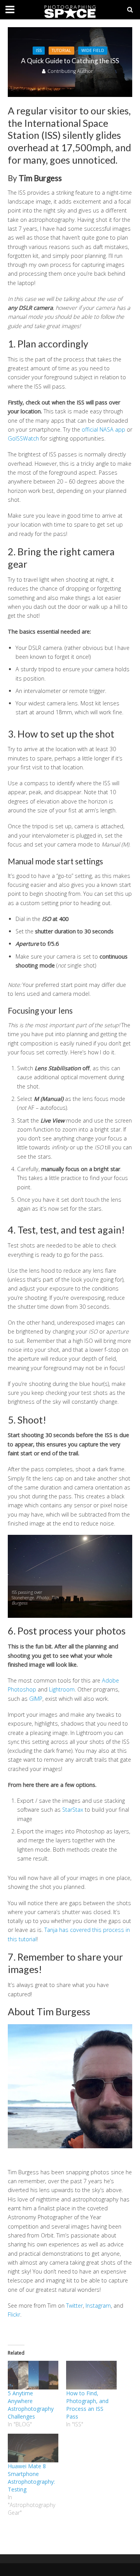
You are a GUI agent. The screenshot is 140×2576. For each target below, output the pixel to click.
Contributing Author (70, 71)
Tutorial (61, 50)
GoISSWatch (23, 438)
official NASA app (103, 429)
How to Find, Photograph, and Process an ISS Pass (87, 2405)
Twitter (74, 2306)
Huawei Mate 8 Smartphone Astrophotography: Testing (31, 2478)
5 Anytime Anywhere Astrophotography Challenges (31, 2405)
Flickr (14, 2314)
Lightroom (62, 1689)
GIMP (36, 1699)
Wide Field (93, 50)
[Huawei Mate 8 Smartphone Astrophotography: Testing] (33, 2448)
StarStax (73, 1810)
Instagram (98, 2306)
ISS (39, 50)
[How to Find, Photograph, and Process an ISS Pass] (91, 2375)
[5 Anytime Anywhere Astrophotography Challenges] (33, 2375)
